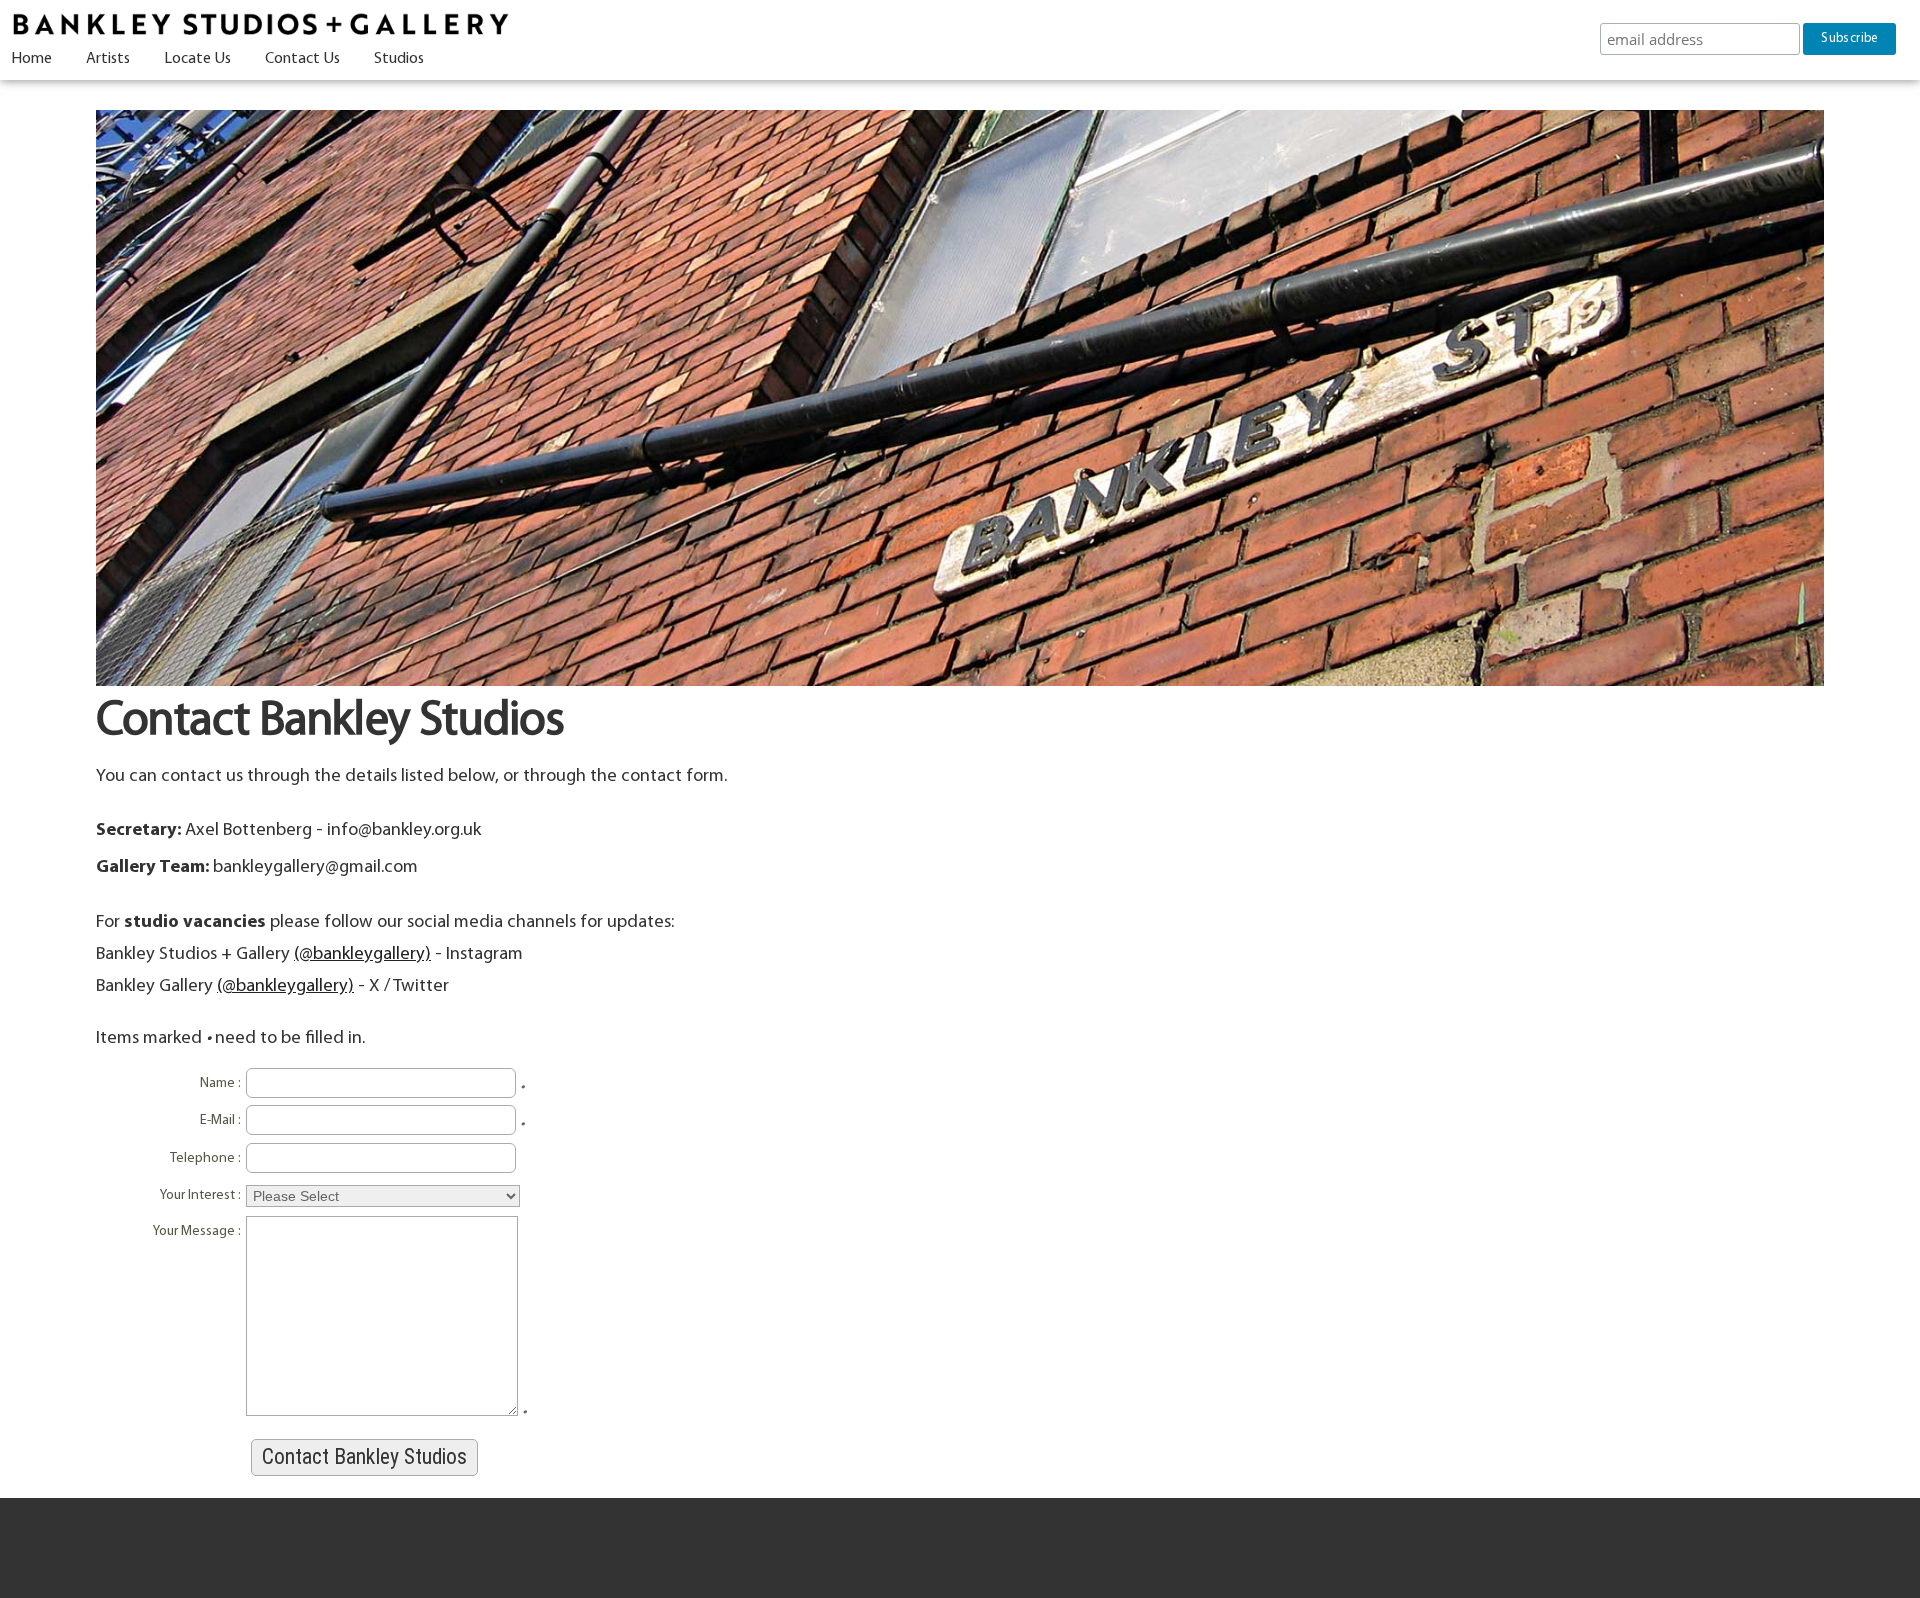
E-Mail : (220, 1120)
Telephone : (205, 1158)
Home (31, 59)
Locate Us (197, 59)
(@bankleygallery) (362, 954)
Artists (108, 59)
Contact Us (302, 59)
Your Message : (197, 1231)
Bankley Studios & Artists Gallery (260, 25)
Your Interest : (200, 1195)
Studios (399, 59)
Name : (220, 1083)
